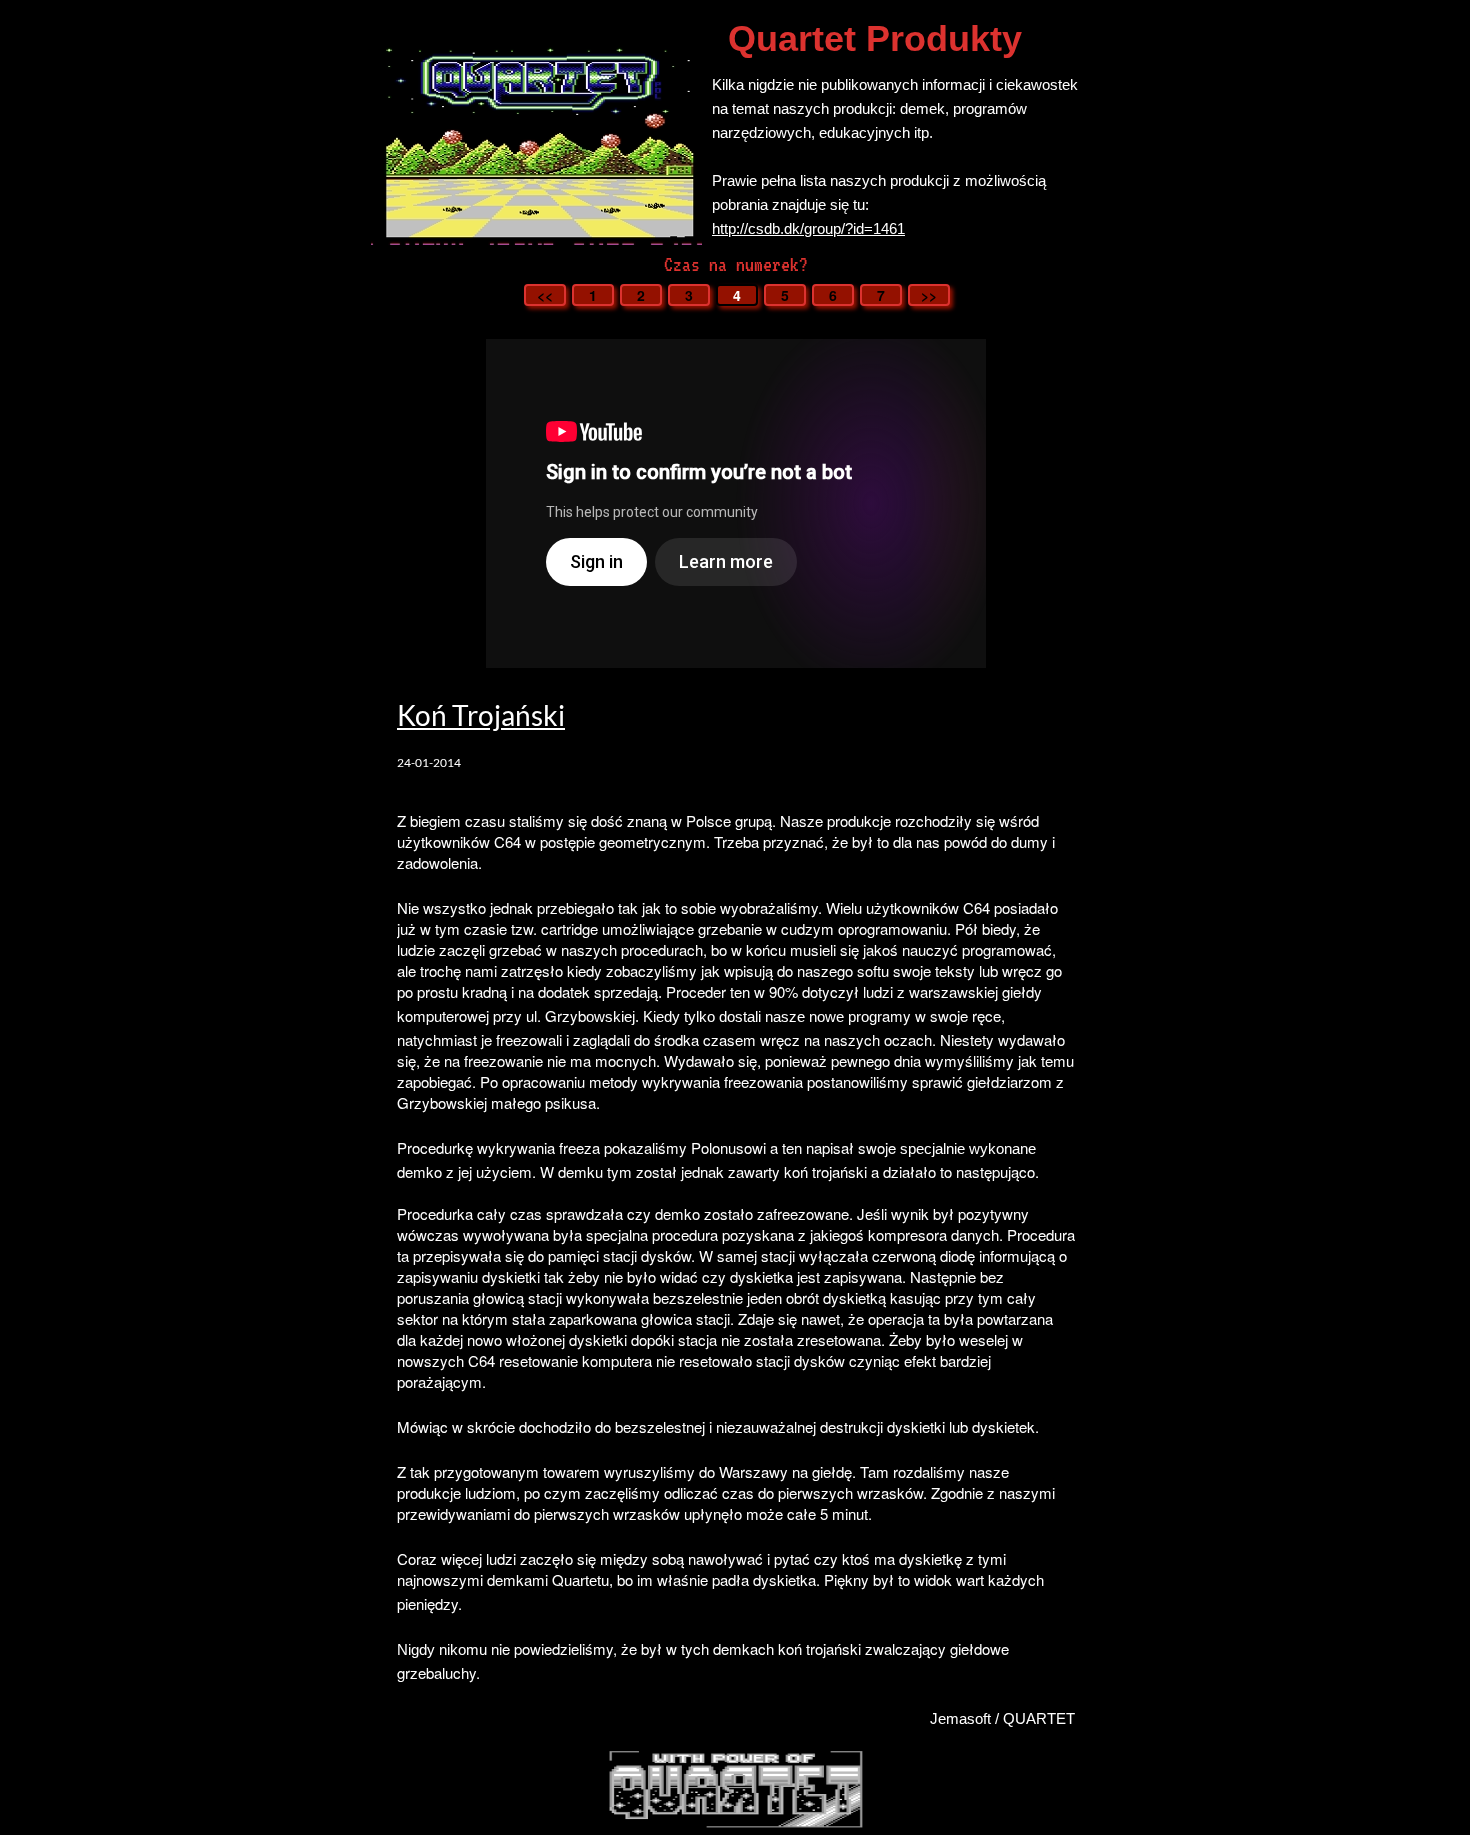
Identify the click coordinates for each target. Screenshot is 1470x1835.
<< (545, 295)
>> (929, 295)
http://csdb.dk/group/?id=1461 (808, 228)
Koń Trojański (481, 715)
